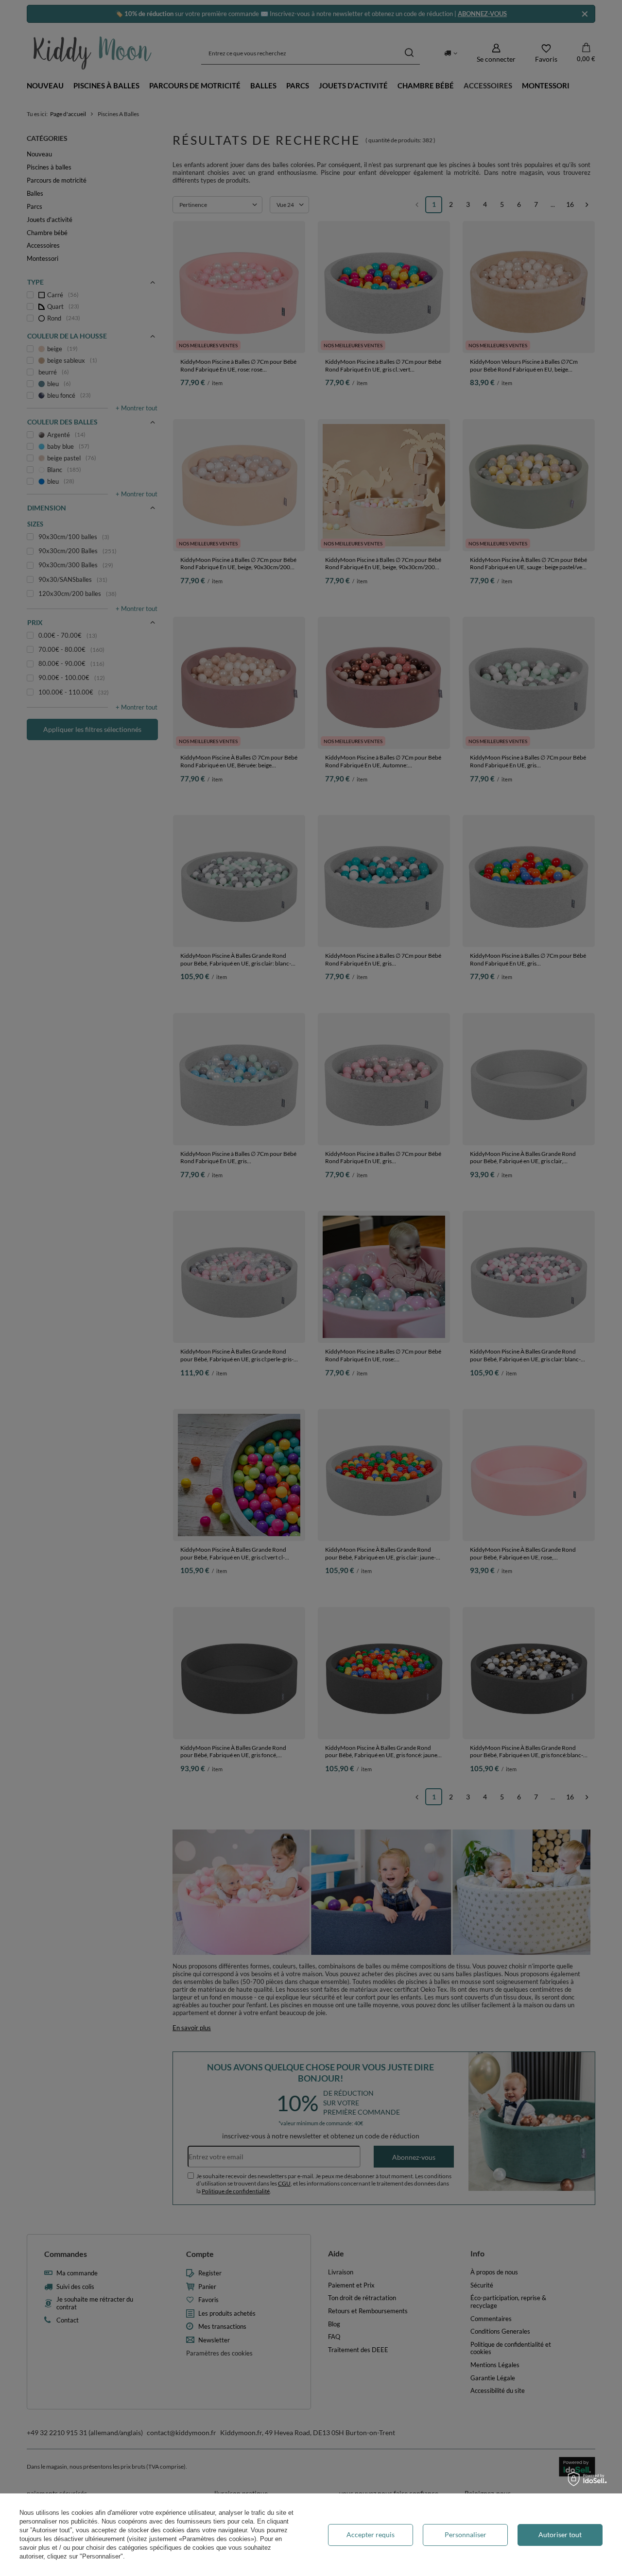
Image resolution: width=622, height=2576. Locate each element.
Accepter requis (371, 2534)
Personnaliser (466, 2534)
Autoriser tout (560, 2534)
